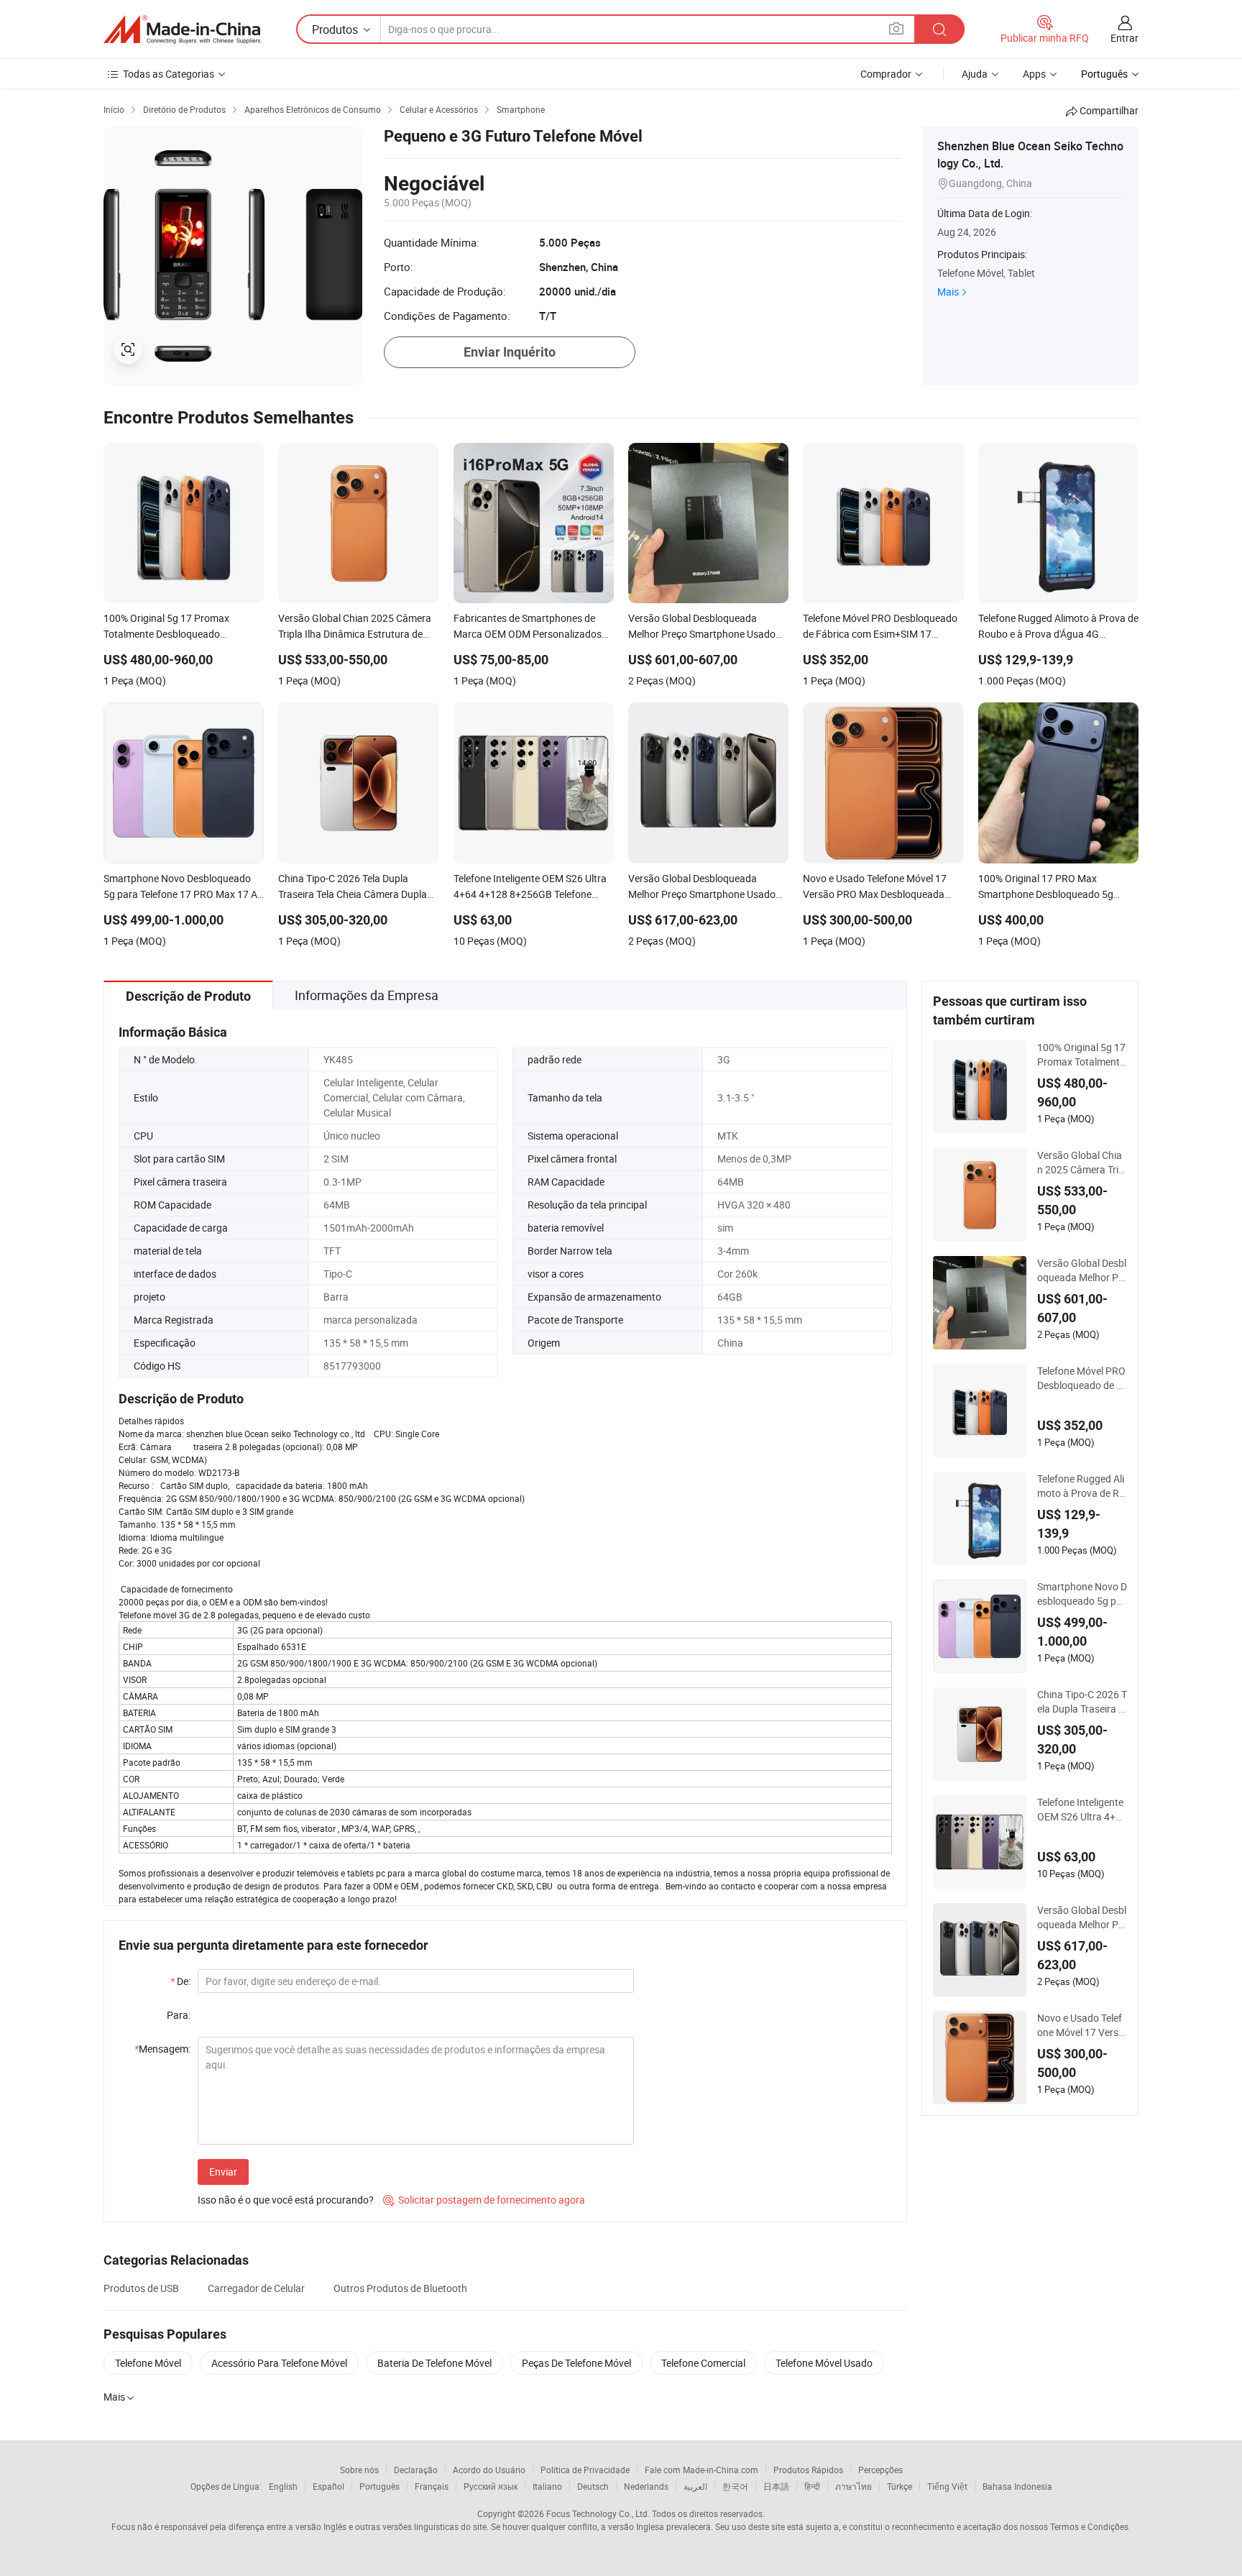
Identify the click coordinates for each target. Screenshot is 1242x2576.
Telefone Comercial (703, 2363)
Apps (1034, 74)
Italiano (547, 2486)
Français (432, 2486)
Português (379, 2486)
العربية (695, 2486)
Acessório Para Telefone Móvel (279, 2363)
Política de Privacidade (585, 2470)
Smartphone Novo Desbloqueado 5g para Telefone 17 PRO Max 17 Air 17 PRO (1082, 1594)
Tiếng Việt (947, 2486)
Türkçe (900, 2486)
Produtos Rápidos (808, 2470)
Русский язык (491, 2486)
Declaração (416, 2470)
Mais (948, 292)
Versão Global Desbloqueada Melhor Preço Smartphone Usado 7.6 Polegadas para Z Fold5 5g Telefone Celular (1082, 1270)
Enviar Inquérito (510, 352)
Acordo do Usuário (489, 2470)
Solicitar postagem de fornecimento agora (484, 2200)
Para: (179, 2015)
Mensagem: (162, 2049)
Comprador (886, 74)
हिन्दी (812, 2486)
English (283, 2486)
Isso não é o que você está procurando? (286, 2200)
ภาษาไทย (854, 2486)
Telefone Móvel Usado (824, 2363)
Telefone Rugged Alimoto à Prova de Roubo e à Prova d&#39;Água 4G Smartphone (1081, 1486)
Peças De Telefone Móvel (576, 2363)
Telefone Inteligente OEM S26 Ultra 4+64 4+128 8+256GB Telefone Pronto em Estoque (1082, 1810)
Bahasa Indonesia (1017, 2486)
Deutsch (593, 2486)
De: (180, 1981)
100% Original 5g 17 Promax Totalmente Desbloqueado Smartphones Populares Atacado (1082, 1055)
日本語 (776, 2486)
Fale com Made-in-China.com (701, 2470)
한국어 (735, 2486)
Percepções (880, 2470)
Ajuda (975, 74)
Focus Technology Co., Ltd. (598, 2513)
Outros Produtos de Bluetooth (400, 2288)
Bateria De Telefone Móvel (434, 2363)
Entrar (1124, 38)
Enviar (223, 2172)
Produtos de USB (141, 2288)
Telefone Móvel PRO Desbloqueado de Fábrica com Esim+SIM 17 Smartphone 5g (1081, 1378)
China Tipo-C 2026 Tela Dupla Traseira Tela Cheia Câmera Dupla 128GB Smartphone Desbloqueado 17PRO (1082, 1702)
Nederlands (646, 2486)
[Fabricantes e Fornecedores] (182, 29)
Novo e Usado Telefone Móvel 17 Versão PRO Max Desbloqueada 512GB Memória (1081, 2025)
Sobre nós (359, 2470)
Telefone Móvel (148, 2363)
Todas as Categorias (169, 74)
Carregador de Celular (256, 2288)
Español (328, 2486)
